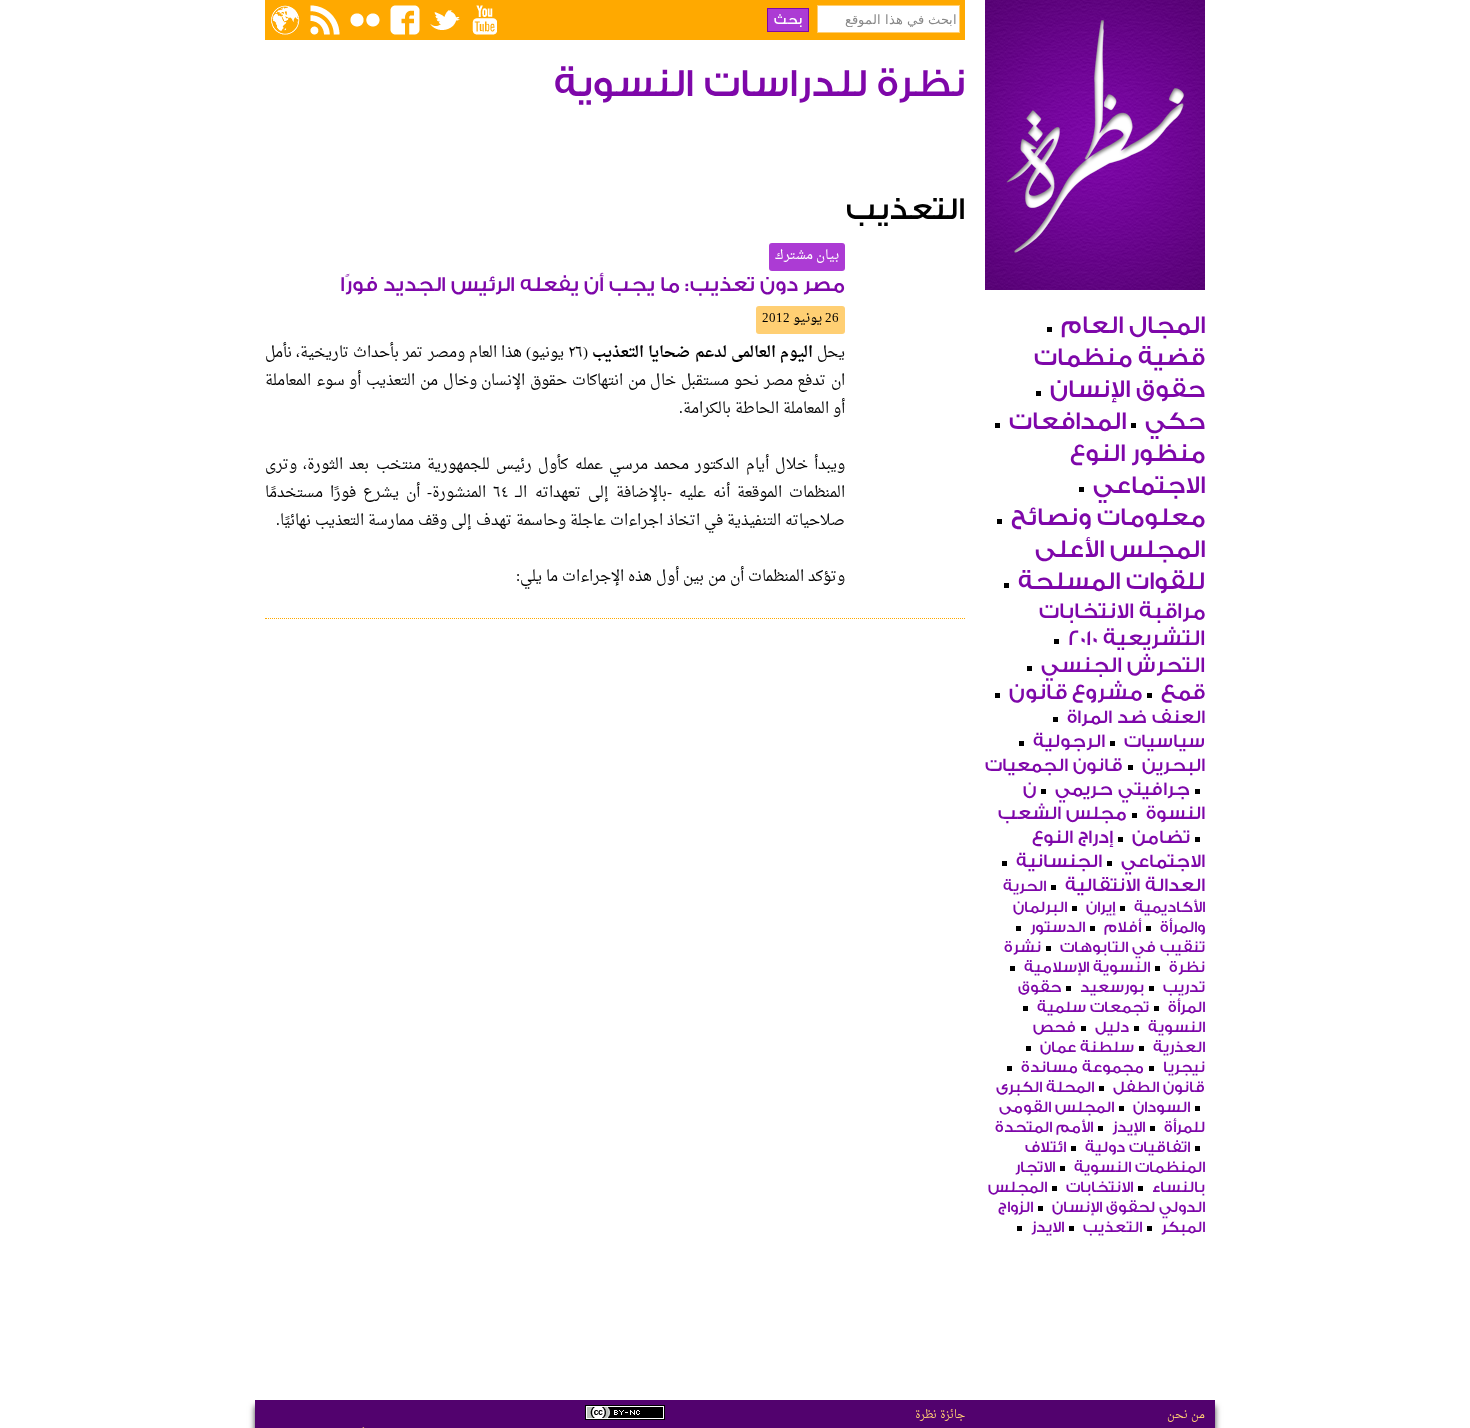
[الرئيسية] (1095, 277)
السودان (1161, 1107)
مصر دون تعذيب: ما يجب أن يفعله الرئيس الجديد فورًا (592, 284)
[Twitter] (445, 20)
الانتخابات (1099, 1187)
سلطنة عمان (1087, 1047)
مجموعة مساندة (1082, 1067)
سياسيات (1164, 741)
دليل (1112, 1027)
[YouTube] (485, 20)
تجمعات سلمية (1093, 1007)
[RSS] (325, 20)
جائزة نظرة (940, 1415)
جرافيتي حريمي (1122, 789)
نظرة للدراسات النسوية (759, 84)
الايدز (1047, 1227)
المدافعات (1067, 421)
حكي (1175, 421)
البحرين (1173, 765)
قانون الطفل (1159, 1087)
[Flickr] (365, 20)
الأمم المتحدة (1044, 1127)
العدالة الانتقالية (1135, 885)
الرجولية (1069, 741)
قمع (1183, 692)
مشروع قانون (1075, 692)
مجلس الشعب (1062, 813)
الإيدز (1128, 1127)
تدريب (1184, 987)
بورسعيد (1112, 987)
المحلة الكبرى (1045, 1087)
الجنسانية (1059, 861)
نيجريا (1184, 1067)
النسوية (1176, 1027)
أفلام (1122, 927)
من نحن (1186, 1415)
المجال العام (1133, 325)
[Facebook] (405, 20)
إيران (1100, 907)
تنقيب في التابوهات (1132, 947)
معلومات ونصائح (1108, 517)
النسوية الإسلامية (1087, 967)
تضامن (1161, 837)
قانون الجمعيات (1054, 765)
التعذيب (1112, 1227)
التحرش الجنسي (1123, 665)
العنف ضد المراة (1136, 717)
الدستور (1057, 927)
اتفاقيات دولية (1137, 1147)
